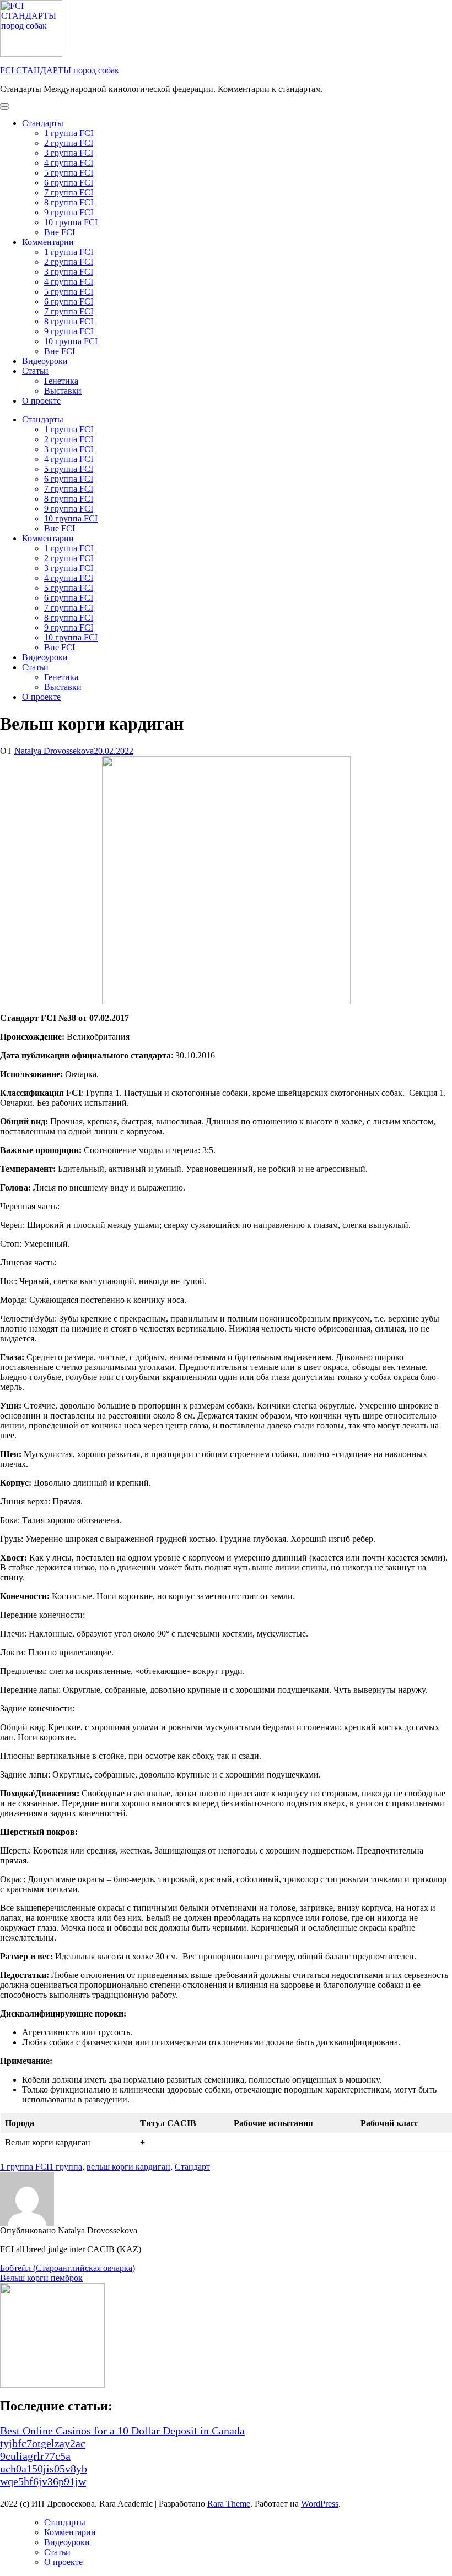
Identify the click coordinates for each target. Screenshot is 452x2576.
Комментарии (48, 242)
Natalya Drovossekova (54, 751)
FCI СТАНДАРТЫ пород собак (60, 70)
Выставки (63, 391)
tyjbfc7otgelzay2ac (43, 2443)
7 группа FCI (69, 192)
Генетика (61, 381)
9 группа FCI (69, 212)
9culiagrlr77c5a (35, 2456)
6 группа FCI (69, 183)
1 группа (66, 2167)
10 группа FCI (71, 222)
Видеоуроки (45, 361)
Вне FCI (60, 232)
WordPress (320, 2504)
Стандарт (192, 2167)
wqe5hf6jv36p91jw (43, 2481)
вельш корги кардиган (128, 2167)
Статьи (35, 371)
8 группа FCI (69, 202)
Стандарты (43, 123)
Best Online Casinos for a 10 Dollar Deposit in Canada (122, 2431)
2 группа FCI (69, 143)
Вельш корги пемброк (41, 2278)
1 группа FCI (69, 133)
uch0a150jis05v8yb (44, 2469)
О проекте (41, 401)
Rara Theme (229, 2504)
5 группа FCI (69, 173)
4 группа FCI (69, 163)
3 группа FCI (69, 153)
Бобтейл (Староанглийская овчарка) (68, 2268)
